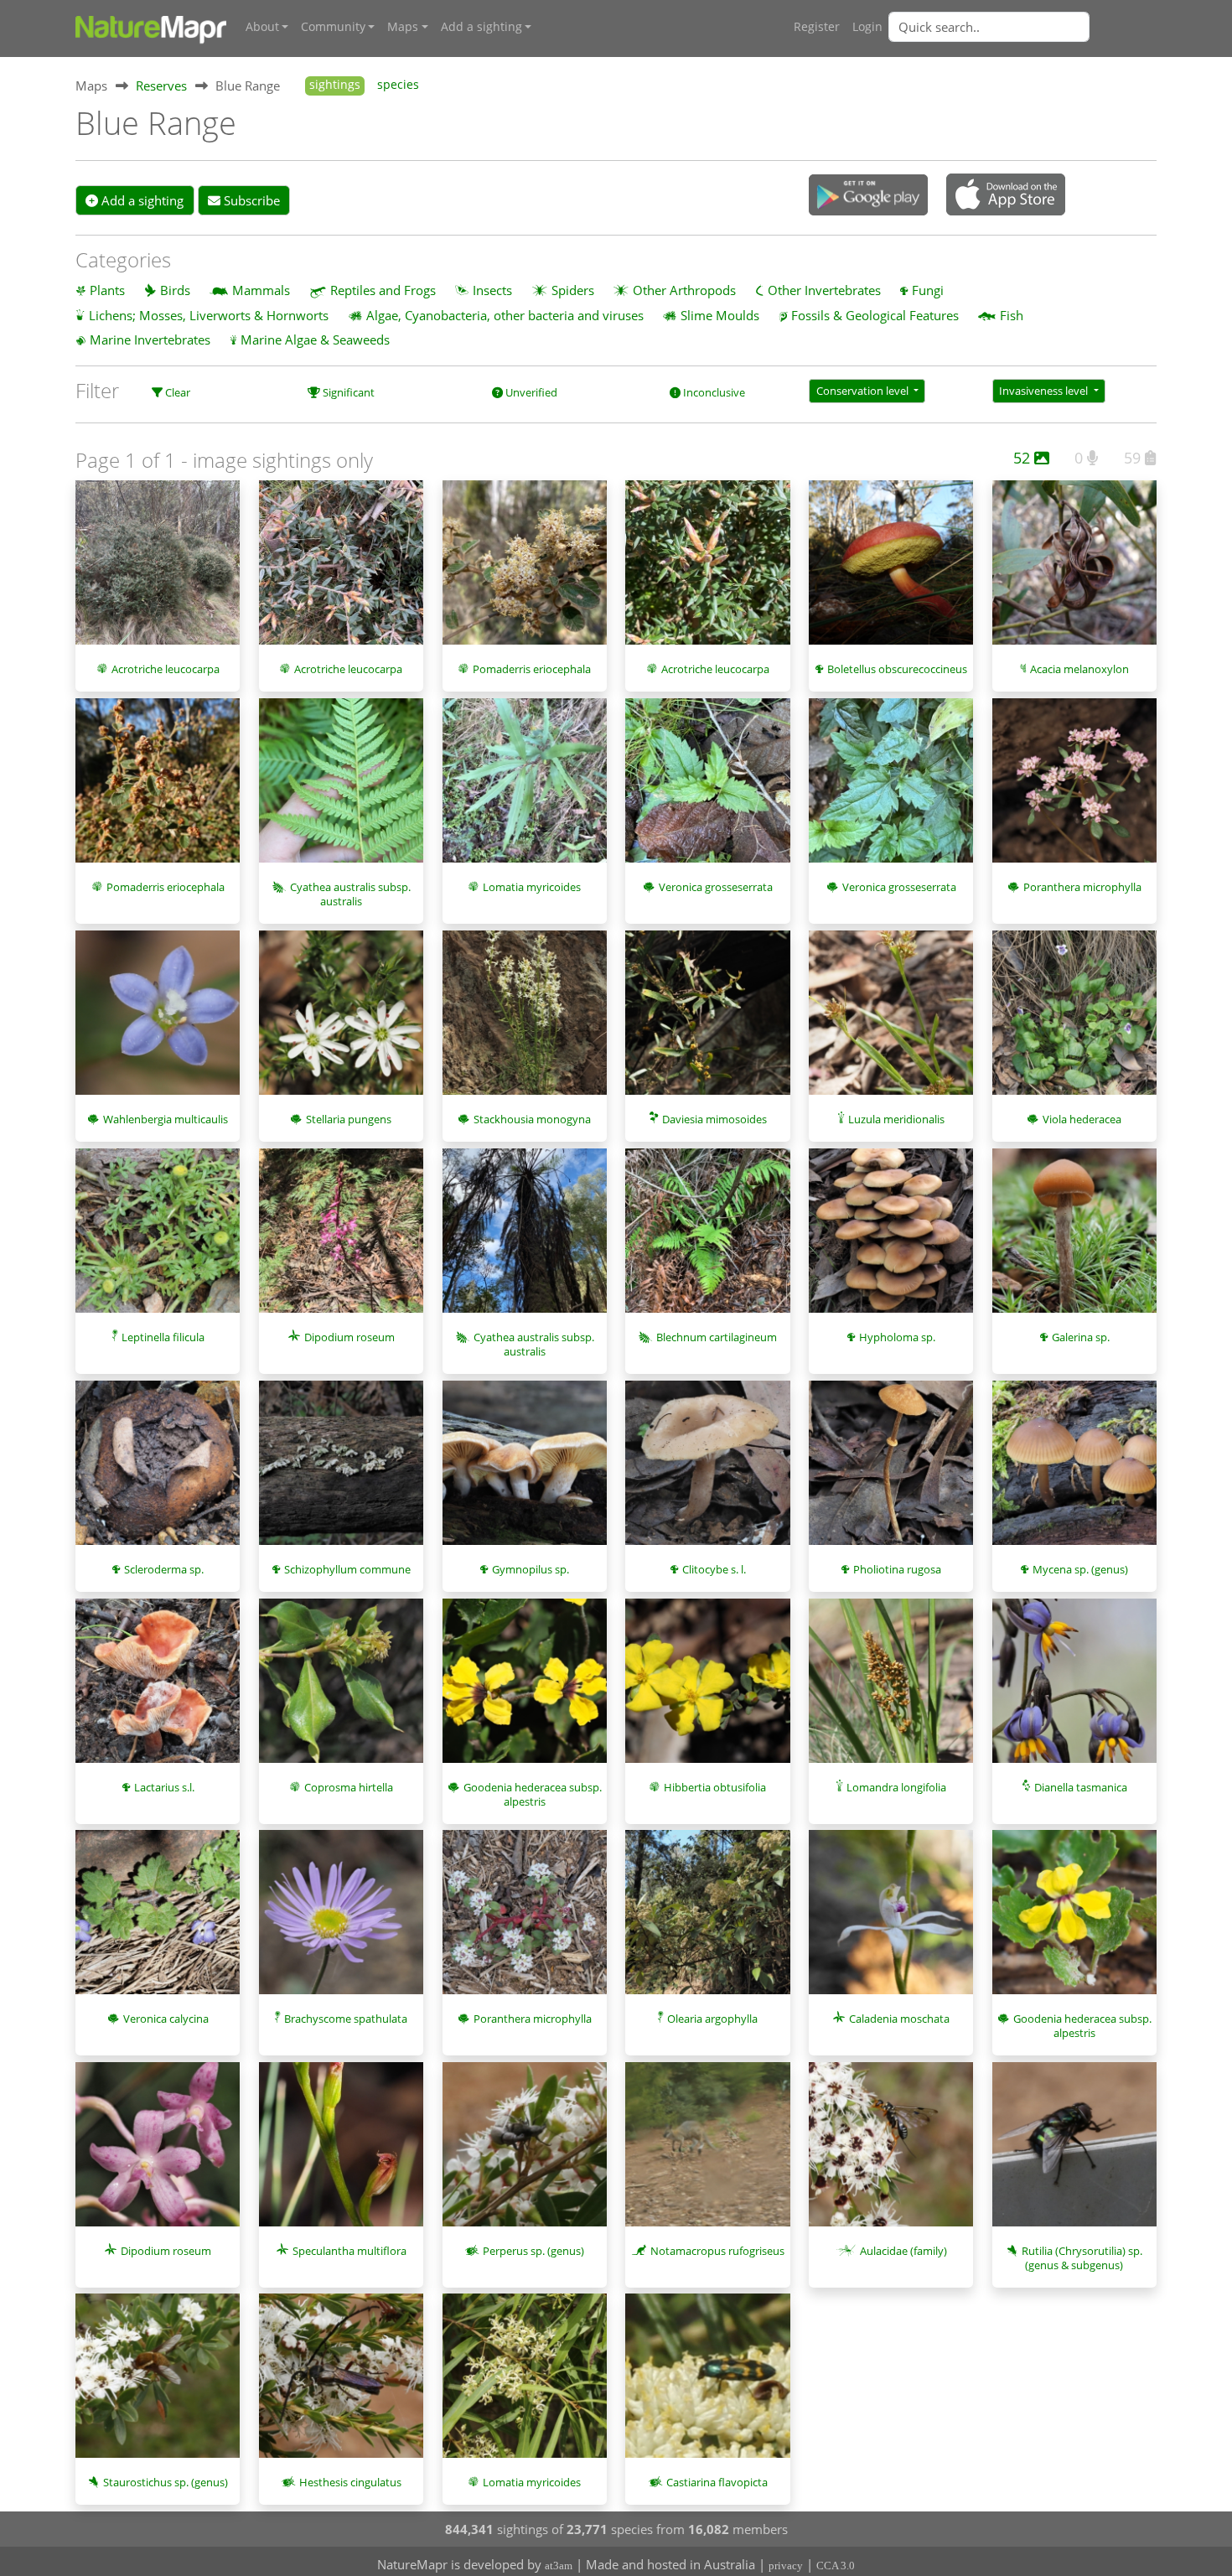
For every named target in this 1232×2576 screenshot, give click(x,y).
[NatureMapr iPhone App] (1006, 196)
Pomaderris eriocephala (532, 669)
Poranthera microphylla (1082, 887)
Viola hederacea (1082, 1119)
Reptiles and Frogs (383, 290)
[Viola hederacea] (1074, 1021)
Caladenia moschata (899, 2019)
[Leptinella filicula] (158, 1239)
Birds (175, 290)
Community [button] (333, 27)
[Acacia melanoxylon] (1074, 571)
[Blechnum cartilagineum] (707, 1239)
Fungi (928, 290)
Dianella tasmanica (1081, 1787)
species (398, 85)
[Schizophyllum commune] (341, 1471)
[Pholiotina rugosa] (891, 1472)
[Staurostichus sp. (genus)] (158, 2384)
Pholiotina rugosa (897, 1569)
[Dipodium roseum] (341, 1239)
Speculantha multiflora (349, 2251)
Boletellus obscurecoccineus (897, 669)
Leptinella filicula (163, 1337)
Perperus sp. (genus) (533, 2251)
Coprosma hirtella (349, 1787)
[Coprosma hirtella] (341, 1689)
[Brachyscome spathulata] (341, 1920)
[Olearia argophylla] (707, 1920)
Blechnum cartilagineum (717, 1337)
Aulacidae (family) (903, 2251)
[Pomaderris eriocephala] (525, 571)
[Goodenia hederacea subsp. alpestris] (525, 1689)
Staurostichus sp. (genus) (166, 2482)
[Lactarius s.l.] (158, 1690)
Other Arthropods (684, 290)
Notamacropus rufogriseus (717, 2251)
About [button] (262, 27)
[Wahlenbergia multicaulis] (158, 1021)
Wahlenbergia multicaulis (166, 1119)
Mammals (261, 290)
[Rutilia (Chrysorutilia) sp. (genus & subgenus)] (1074, 2153)
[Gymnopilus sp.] (525, 1471)
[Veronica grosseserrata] (707, 789)
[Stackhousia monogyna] (525, 1021)
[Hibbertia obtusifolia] (707, 1689)
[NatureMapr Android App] (868, 196)
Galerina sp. (1081, 1337)
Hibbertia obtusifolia (715, 1787)
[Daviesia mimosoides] (707, 1021)
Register (817, 27)
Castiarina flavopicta (717, 2482)
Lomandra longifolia (896, 1787)
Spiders (573, 290)
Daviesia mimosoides (714, 1119)
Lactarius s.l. (164, 1787)
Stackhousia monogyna (532, 1119)
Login (867, 27)
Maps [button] (403, 27)
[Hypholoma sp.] (891, 1239)
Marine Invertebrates (150, 339)
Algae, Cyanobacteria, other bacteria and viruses (505, 315)
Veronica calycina (166, 2019)
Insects (492, 290)
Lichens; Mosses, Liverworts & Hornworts (209, 315)
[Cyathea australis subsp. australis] (341, 789)
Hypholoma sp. (897, 1337)
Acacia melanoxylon (1079, 669)
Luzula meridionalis (896, 1119)
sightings (335, 85)
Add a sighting (141, 200)
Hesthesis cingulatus (350, 2482)
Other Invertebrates (824, 290)
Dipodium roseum (349, 1337)
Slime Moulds (720, 315)
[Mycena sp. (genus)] (1074, 1471)
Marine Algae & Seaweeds (315, 339)
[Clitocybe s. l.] (707, 1472)
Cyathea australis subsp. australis (350, 894)
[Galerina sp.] (1074, 1239)
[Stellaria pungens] (341, 1021)
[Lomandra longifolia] (891, 1690)
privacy (786, 2566)
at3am (559, 2566)
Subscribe (250, 200)
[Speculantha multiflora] (341, 2153)
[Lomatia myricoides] (525, 789)
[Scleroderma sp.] (158, 1471)
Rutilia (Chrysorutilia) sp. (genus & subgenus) (1082, 2258)
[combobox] (1022, 27)
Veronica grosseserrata (716, 887)
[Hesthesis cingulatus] (341, 2384)
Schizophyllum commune (347, 1569)
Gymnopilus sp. (531, 1569)
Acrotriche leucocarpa (166, 669)
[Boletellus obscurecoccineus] (891, 571)
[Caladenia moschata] (891, 1920)
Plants (107, 290)
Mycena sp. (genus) (1080, 1569)
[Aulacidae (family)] (891, 2153)
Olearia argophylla (712, 2019)
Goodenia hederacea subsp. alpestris (533, 1794)
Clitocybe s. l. (714, 1569)
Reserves (161, 86)
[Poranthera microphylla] (1074, 789)
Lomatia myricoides (532, 887)
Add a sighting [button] (481, 27)
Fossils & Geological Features (875, 315)
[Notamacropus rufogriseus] (707, 2153)
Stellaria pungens (349, 1119)
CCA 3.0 (836, 2566)
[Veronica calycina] (158, 1920)
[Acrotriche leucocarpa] (158, 571)
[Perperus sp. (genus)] (525, 2153)
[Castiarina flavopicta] (707, 2384)
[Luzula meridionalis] (891, 1021)
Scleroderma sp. (164, 1569)
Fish (1012, 315)
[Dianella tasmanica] (1074, 1690)
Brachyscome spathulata (346, 2019)
